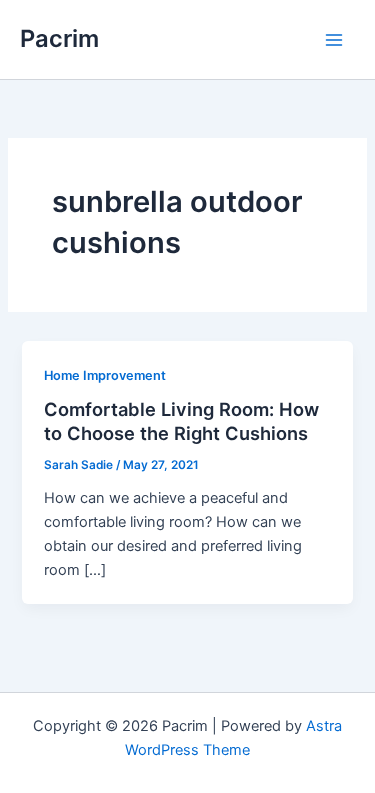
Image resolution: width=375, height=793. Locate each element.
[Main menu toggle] (334, 40)
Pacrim (59, 38)
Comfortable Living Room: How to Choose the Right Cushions (181, 421)
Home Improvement (105, 375)
